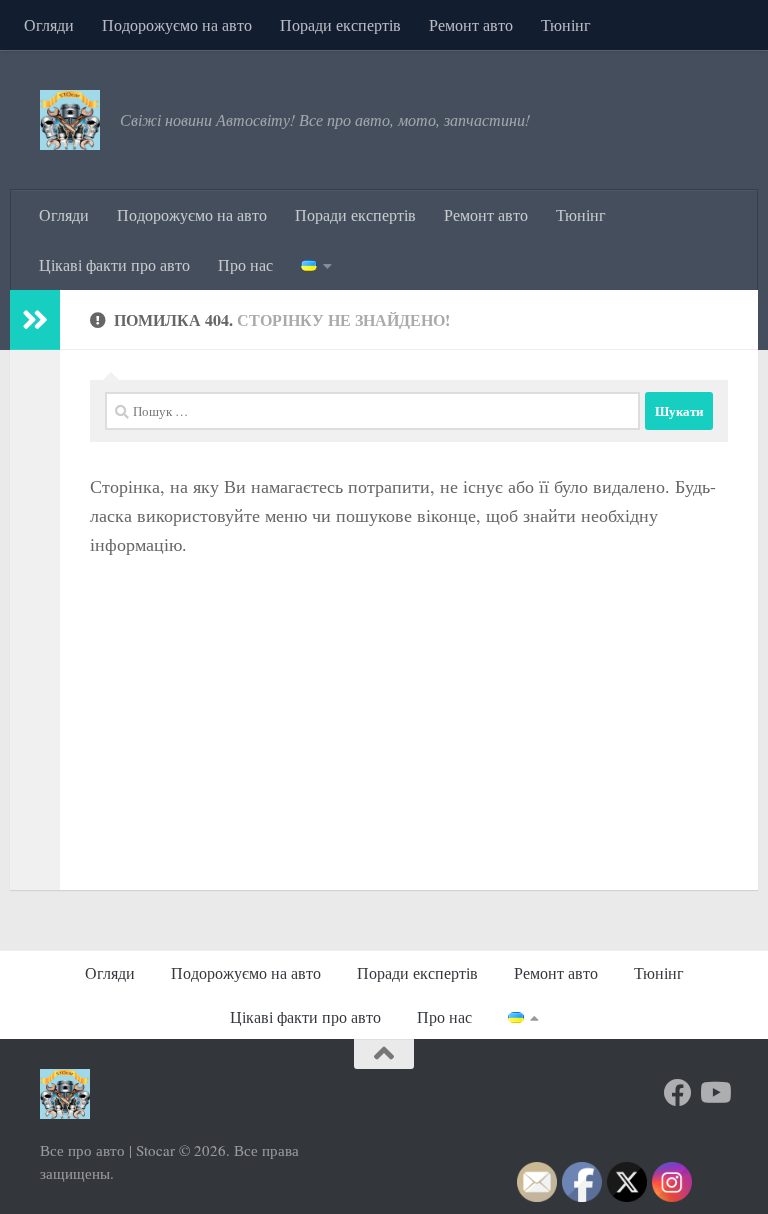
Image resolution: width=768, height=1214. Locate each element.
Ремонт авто (471, 24)
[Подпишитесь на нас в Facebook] (678, 1093)
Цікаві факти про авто (114, 264)
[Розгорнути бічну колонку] (35, 320)
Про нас (245, 264)
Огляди (49, 24)
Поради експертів (340, 24)
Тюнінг (566, 24)
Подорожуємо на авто (177, 24)
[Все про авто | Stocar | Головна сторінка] (70, 120)
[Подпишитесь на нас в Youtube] (714, 1093)
